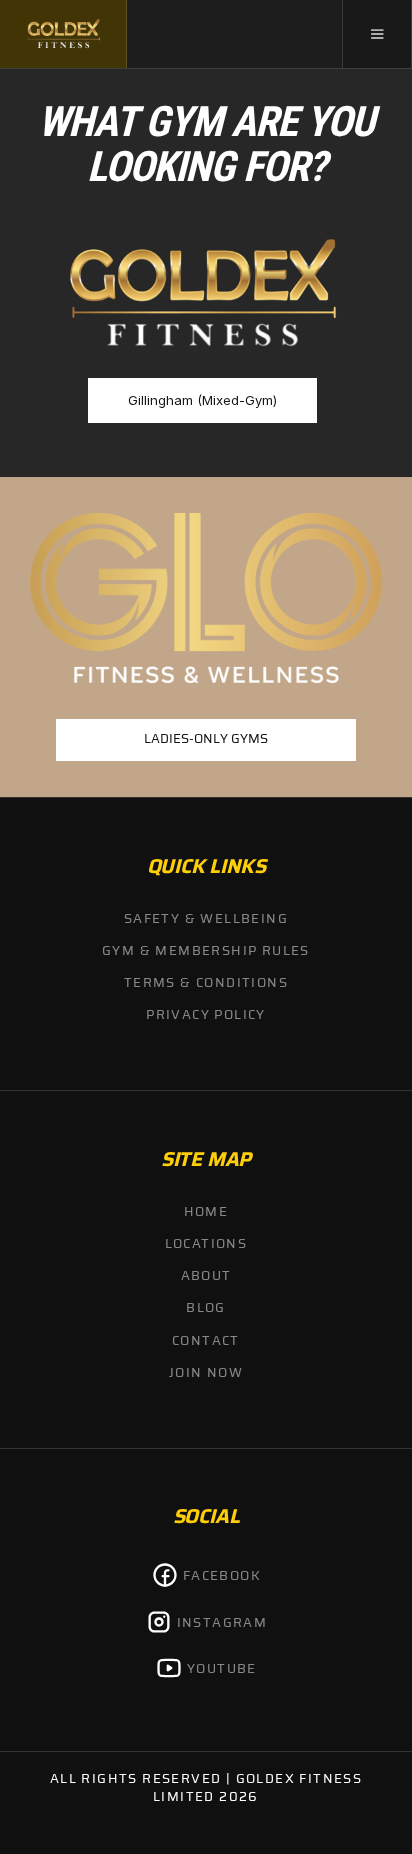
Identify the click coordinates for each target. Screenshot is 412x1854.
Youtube (222, 1669)
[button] (376, 34)
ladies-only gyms (206, 739)
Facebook (222, 1576)
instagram (222, 1623)
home (206, 1212)
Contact (206, 1341)
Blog (206, 1308)
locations (206, 1244)
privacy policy (206, 1015)
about (206, 1276)
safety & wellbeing (206, 919)
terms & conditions (206, 983)
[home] (63, 34)
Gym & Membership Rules (206, 951)
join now (206, 1373)
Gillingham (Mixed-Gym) (202, 400)
